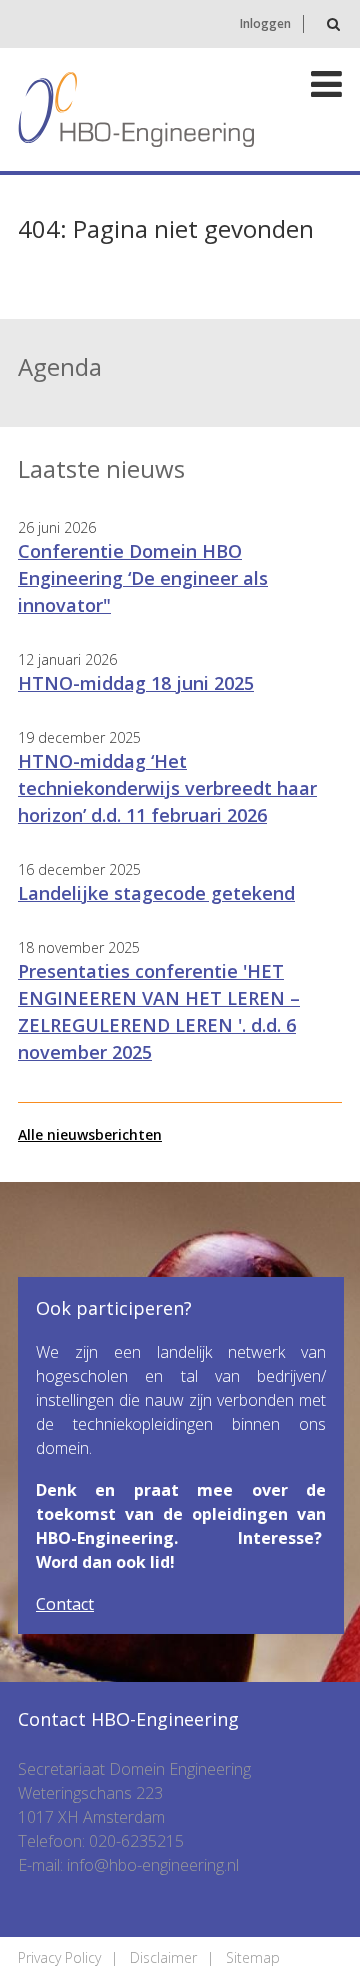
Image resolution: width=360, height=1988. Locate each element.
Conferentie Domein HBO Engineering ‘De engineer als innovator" (143, 578)
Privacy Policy (59, 1957)
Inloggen (265, 23)
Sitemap (253, 1957)
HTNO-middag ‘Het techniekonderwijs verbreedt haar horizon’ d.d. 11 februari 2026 (167, 788)
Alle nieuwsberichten (90, 1134)
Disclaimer (163, 1957)
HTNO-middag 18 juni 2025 (136, 683)
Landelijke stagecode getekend (156, 893)
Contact (65, 1604)
